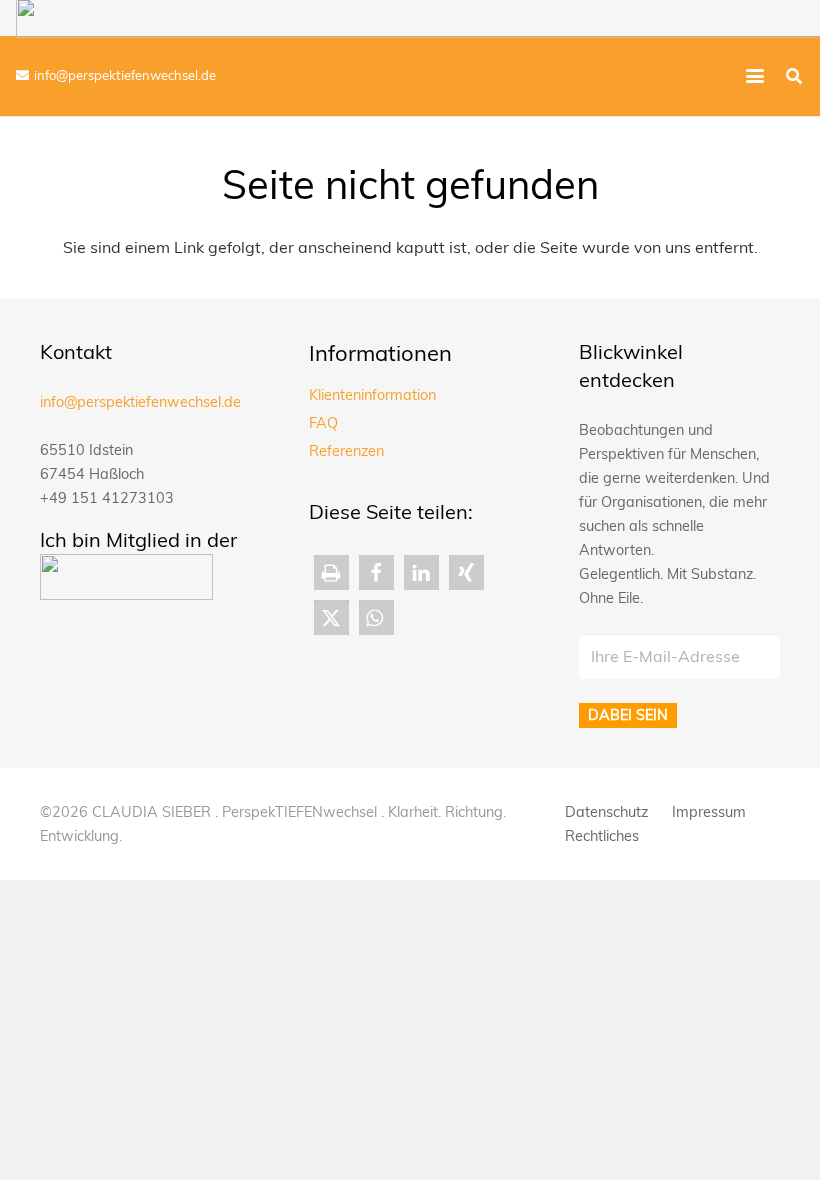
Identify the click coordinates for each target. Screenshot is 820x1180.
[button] (755, 76)
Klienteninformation (372, 395)
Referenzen (346, 451)
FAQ (323, 423)
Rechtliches (602, 836)
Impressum (709, 812)
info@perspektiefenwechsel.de (140, 402)
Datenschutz (606, 812)
